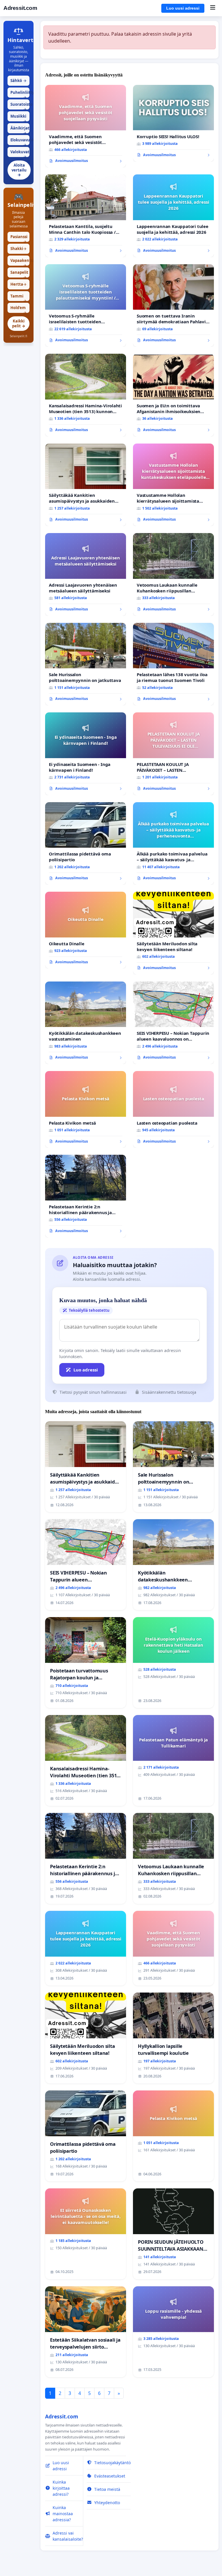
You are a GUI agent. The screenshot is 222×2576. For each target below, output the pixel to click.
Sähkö (18, 81)
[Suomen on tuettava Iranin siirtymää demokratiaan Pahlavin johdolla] (173, 306)
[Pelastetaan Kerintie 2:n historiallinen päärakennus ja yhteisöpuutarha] (86, 1196)
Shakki (18, 249)
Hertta (18, 284)
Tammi (18, 297)
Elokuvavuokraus (20, 141)
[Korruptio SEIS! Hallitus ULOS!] (173, 123)
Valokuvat (20, 153)
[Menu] (213, 8)
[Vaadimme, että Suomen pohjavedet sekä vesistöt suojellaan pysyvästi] (86, 126)
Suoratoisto (20, 106)
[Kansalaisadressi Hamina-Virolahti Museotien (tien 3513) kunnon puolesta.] (86, 395)
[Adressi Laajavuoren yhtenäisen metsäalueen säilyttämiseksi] (86, 574)
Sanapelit (19, 274)
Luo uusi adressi (183, 8)
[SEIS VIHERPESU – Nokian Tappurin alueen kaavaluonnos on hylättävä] (173, 1023)
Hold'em (18, 309)
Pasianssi (19, 238)
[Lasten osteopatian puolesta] (173, 1109)
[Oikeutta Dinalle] (86, 930)
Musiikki (18, 117)
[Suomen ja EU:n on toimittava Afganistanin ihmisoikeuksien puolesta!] (173, 395)
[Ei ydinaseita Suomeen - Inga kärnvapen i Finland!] (86, 754)
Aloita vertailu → (19, 170)
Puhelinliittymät (20, 94)
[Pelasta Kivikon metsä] (86, 1109)
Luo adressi (86, 1370)
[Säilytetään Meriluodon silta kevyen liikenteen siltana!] (173, 933)
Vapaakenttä (20, 262)
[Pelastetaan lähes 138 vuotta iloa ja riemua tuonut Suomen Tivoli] (173, 664)
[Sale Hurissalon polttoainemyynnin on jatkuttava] (86, 664)
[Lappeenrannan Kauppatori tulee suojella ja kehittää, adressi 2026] (173, 216)
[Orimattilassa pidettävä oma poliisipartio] (86, 844)
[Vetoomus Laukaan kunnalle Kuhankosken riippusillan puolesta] (173, 574)
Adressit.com (20, 8)
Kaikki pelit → (19, 323)
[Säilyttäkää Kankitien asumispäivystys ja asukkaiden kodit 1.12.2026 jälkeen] (86, 485)
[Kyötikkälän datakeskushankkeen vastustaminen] (86, 1023)
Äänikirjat (20, 129)
